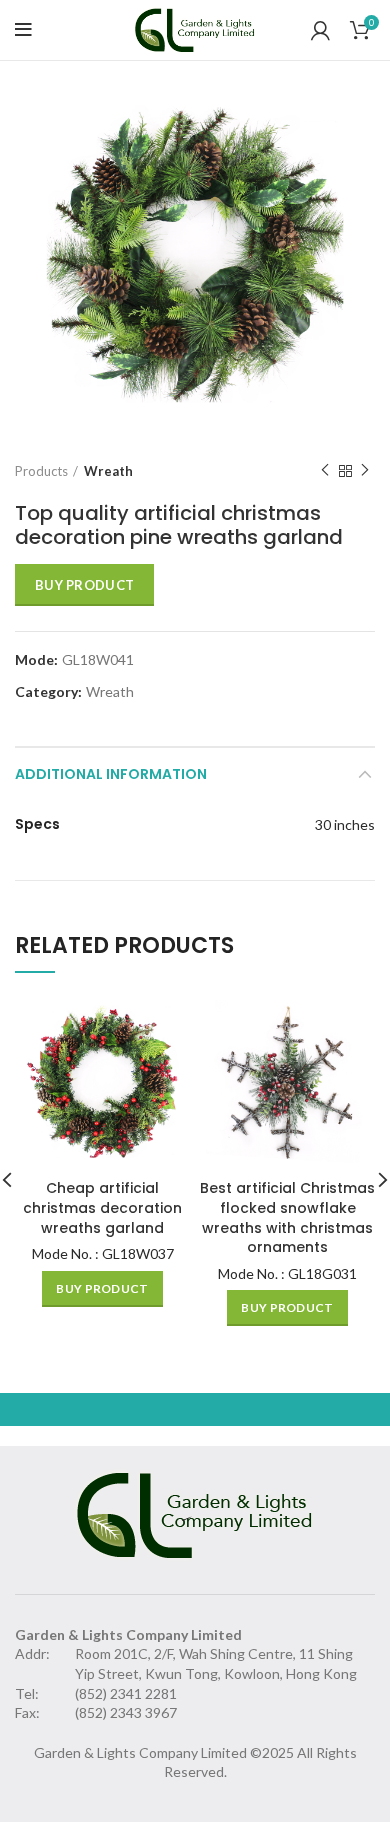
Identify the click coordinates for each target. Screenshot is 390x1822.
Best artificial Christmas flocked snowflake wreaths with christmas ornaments (287, 1217)
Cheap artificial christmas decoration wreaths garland (102, 1207)
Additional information (111, 774)
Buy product (84, 585)
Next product (365, 471)
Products (41, 471)
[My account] (320, 30)
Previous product (325, 471)
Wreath (108, 471)
